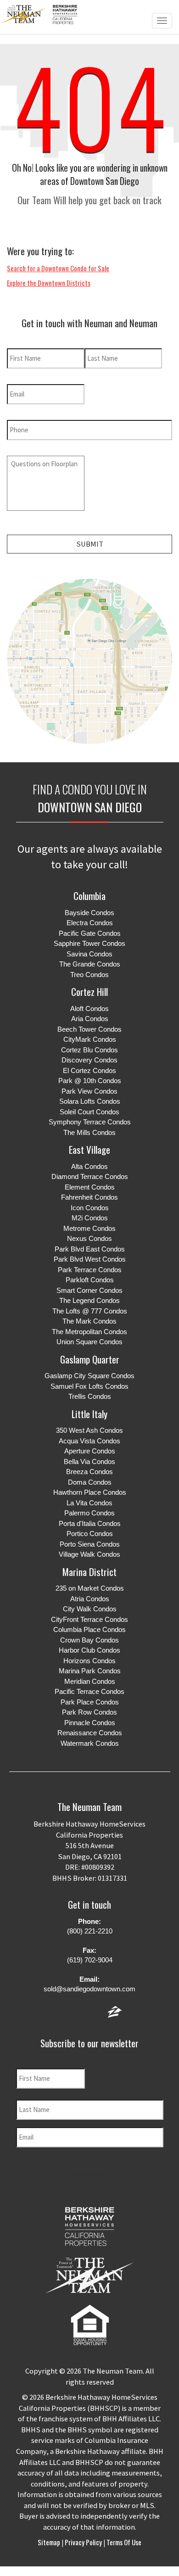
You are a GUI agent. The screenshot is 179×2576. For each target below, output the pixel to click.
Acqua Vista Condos (89, 1441)
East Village (89, 1149)
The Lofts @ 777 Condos (90, 1311)
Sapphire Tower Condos (89, 943)
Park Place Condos (90, 1702)
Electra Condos (90, 923)
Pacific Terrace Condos (89, 1691)
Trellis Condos (90, 1396)
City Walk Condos (90, 1609)
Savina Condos (89, 954)
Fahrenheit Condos (89, 1197)
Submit (90, 544)
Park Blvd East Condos (90, 1249)
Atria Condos (90, 1599)
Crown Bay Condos (89, 1640)
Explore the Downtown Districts (49, 283)
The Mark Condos (89, 1321)
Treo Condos (89, 975)
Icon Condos (90, 1208)
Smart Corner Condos (89, 1290)
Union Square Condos (89, 1342)
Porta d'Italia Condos (90, 1523)
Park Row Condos (89, 1712)
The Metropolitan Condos (89, 1332)
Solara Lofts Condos (90, 1101)
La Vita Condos (89, 1503)
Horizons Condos (89, 1661)
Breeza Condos (89, 1472)
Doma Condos (90, 1482)
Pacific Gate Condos (90, 933)
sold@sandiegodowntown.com (89, 1989)
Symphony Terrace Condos (90, 1122)
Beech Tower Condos (89, 1029)
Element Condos (90, 1187)
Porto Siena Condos (90, 1544)
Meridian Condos (90, 1681)
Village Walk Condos (89, 1554)
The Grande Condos (90, 964)
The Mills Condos (89, 1132)
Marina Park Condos (90, 1671)
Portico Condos (90, 1534)
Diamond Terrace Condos (90, 1176)
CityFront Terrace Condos (89, 1619)
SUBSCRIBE (89, 2174)
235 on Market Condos (90, 1588)
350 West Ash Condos (89, 1430)
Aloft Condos (89, 1009)
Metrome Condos (89, 1228)
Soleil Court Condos (89, 1112)
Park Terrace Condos (90, 1270)
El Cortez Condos (89, 1070)
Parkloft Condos (90, 1280)
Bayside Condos (89, 913)
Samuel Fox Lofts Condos (89, 1386)
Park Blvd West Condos (90, 1259)
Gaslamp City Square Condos (89, 1376)
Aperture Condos (90, 1451)
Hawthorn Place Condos (90, 1492)
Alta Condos (89, 1166)
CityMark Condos (90, 1039)
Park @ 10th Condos (90, 1081)
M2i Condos (90, 1218)
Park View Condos (89, 1091)
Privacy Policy (83, 2542)
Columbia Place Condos (89, 1629)
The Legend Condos (89, 1300)
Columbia (89, 896)
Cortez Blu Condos (89, 1050)
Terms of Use (123, 2542)
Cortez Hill (89, 992)
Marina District (89, 1572)
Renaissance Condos (90, 1733)
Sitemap (50, 2542)
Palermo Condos (89, 1513)
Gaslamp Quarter (90, 1359)
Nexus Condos (89, 1238)
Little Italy (89, 1414)
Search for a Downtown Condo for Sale (58, 268)
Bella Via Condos (89, 1461)
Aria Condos (90, 1019)
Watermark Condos (90, 1743)
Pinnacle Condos (90, 1723)
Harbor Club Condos (89, 1650)
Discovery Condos (89, 1060)
